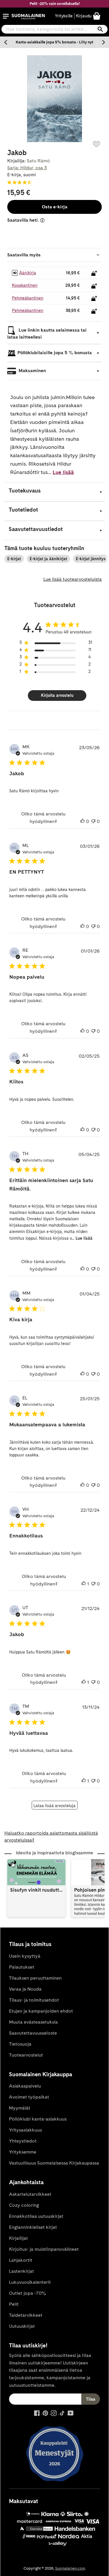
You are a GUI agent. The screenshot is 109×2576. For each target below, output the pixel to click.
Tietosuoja (20, 2044)
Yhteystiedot (23, 2141)
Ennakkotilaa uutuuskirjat (36, 2216)
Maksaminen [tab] (32, 371)
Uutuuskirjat (22, 2326)
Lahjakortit (21, 2260)
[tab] (54, 492)
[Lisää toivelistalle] (97, 144)
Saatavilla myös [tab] (24, 255)
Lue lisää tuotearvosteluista (73, 579)
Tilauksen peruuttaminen (35, 1978)
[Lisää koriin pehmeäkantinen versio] (94, 298)
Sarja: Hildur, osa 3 (27, 168)
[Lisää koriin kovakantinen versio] (94, 286)
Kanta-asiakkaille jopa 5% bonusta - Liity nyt (54, 42)
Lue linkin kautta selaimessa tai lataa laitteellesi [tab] (47, 334)
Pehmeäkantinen (28, 298)
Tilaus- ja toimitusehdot (34, 2000)
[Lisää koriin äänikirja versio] (94, 273)
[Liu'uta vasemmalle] (6, 42)
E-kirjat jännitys (91, 559)
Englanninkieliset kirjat (33, 2227)
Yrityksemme (23, 2152)
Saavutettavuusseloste (33, 2033)
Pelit (14, 2304)
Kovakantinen (25, 285)
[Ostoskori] (97, 16)
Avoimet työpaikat (29, 2097)
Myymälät (20, 2108)
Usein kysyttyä (25, 1956)
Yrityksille (64, 16)
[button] (6, 16)
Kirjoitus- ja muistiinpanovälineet (44, 2249)
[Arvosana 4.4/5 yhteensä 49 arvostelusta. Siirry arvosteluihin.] (21, 182)
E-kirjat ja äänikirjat (48, 559)
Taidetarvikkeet (26, 2315)
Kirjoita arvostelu (57, 695)
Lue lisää (63, 472)
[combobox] (54, 29)
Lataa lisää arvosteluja (54, 1806)
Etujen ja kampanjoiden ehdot (41, 2011)
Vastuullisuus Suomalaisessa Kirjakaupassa (54, 2163)
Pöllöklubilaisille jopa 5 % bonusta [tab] (55, 353)
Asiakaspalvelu (25, 2086)
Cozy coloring (24, 2205)
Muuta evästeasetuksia (33, 2022)
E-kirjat (14, 559)
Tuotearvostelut (26, 2055)
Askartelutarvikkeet (30, 2194)
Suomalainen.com (70, 2568)
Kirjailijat (18, 2238)
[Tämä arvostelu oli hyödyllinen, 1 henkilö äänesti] (84, 1584)
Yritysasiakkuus (25, 2130)
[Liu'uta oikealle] (103, 42)
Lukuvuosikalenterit (30, 2282)
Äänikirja (28, 273)
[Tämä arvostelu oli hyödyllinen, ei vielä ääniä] (83, 822)
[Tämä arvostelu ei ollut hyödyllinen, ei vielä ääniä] (93, 822)
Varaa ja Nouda (25, 1989)
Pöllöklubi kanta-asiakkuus (38, 2119)
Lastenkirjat (22, 2271)
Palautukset (22, 1967)
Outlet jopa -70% (27, 2293)
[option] (54, 42)
